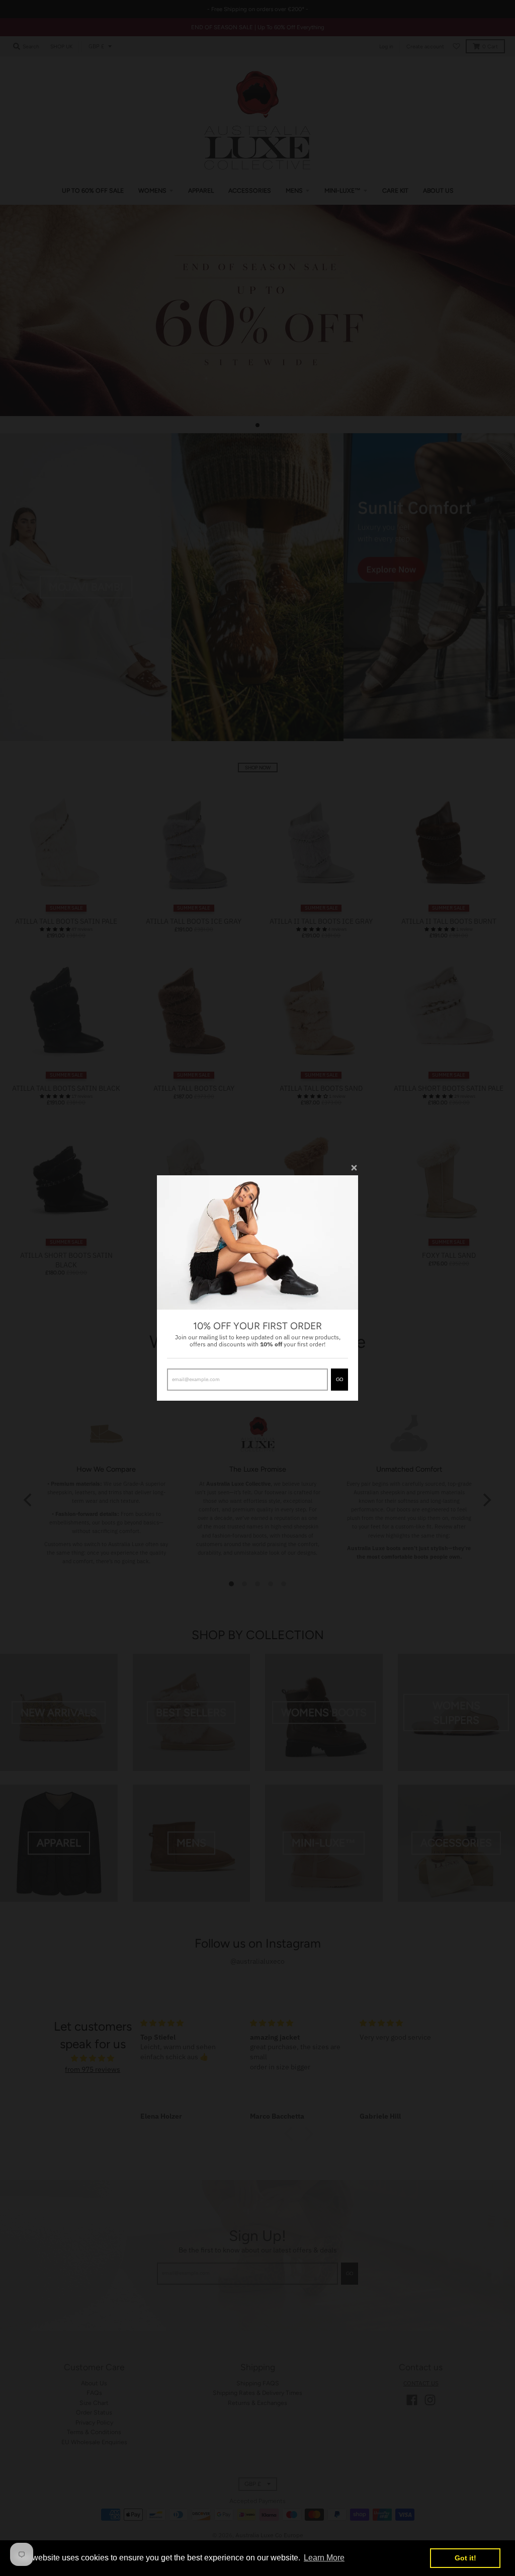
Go (339, 1379)
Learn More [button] (324, 2558)
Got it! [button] (465, 2558)
